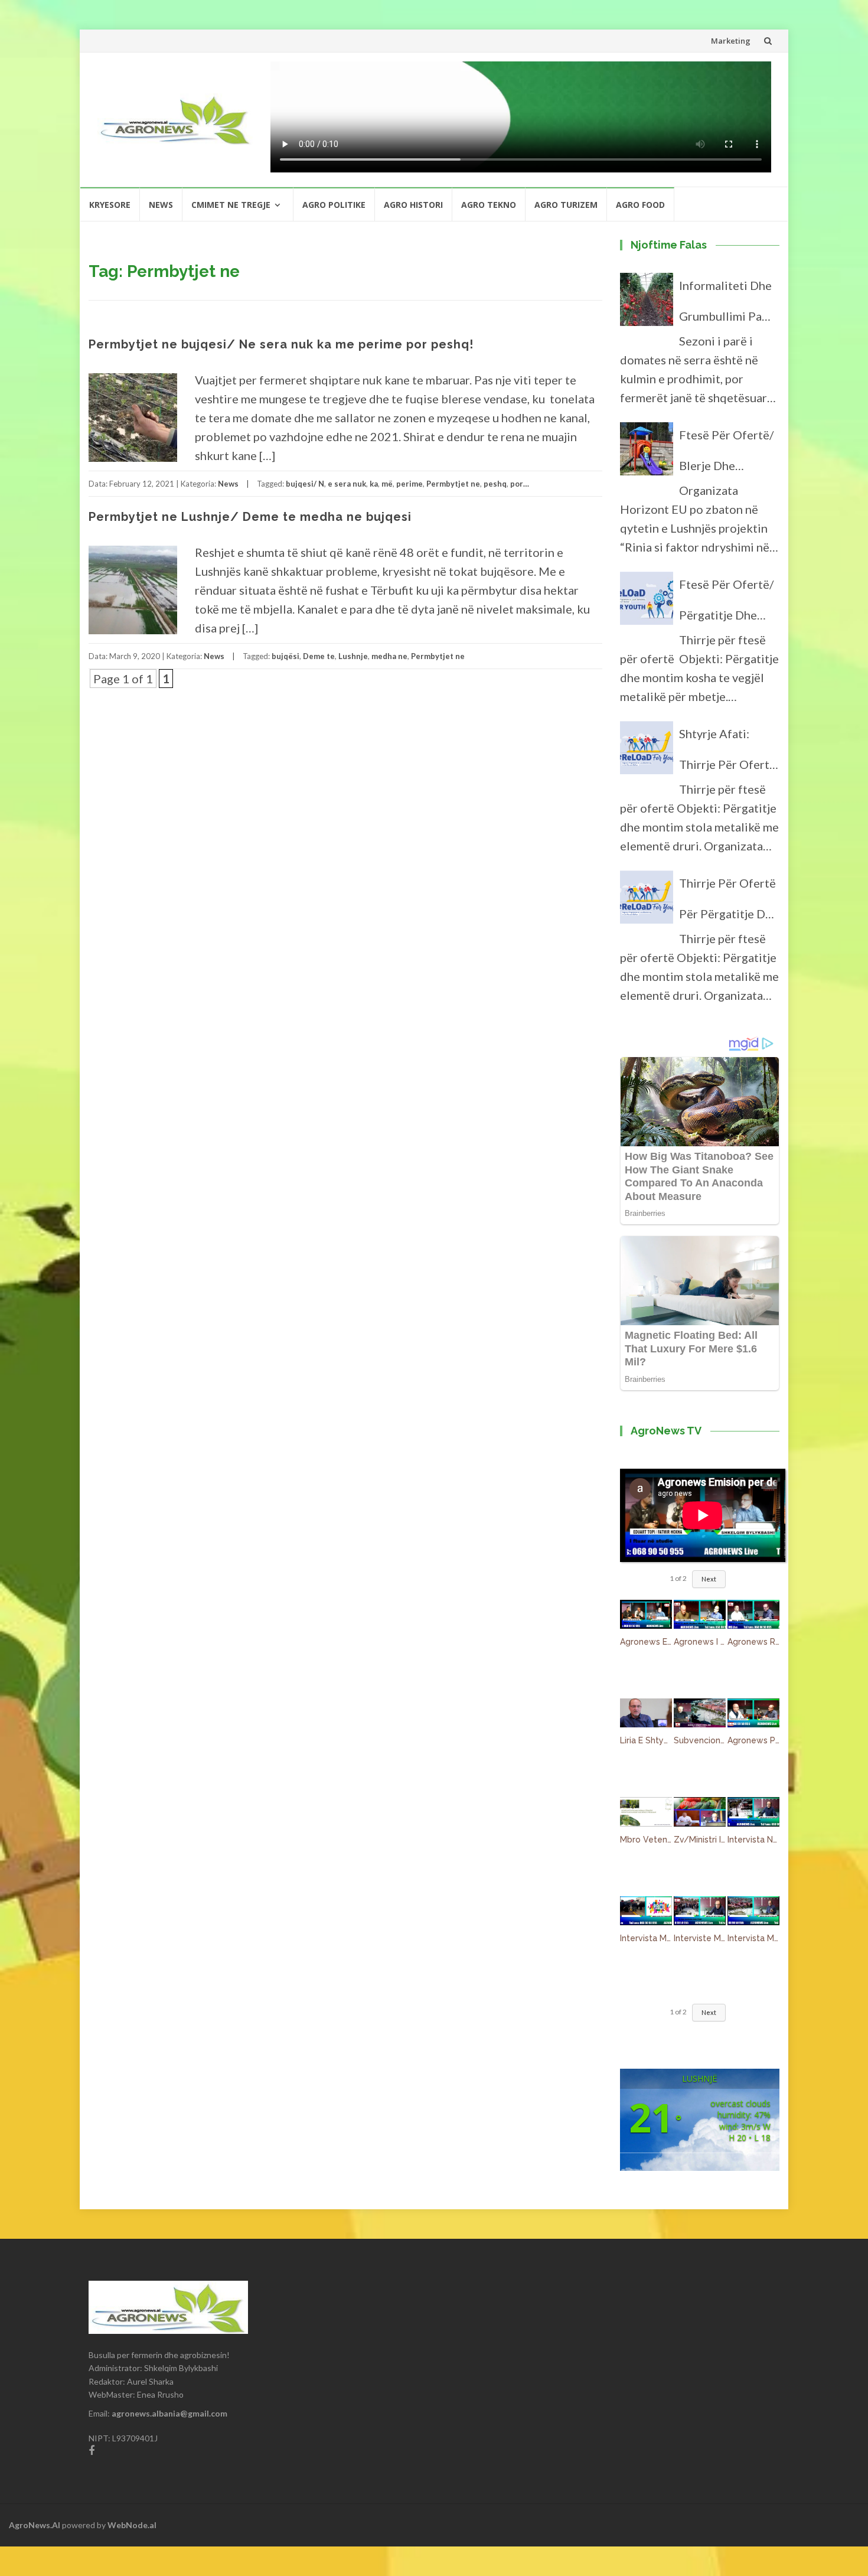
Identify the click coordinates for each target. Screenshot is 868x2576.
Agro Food (640, 205)
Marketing (731, 41)
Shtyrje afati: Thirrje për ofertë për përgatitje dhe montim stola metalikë (729, 753)
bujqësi (285, 656)
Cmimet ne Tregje (231, 205)
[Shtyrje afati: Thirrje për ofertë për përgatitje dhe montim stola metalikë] (647, 753)
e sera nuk (347, 484)
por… (520, 484)
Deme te (319, 656)
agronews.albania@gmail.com (169, 2413)
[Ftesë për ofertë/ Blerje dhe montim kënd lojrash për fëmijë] (647, 454)
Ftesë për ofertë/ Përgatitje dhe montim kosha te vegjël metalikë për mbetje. (726, 604)
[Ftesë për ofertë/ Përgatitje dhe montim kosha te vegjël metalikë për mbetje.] (647, 604)
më (387, 484)
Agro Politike (334, 205)
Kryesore (110, 205)
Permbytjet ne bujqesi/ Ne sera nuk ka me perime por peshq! (281, 344)
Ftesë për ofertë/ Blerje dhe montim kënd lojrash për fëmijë (728, 454)
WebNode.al (132, 2525)
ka (374, 484)
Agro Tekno (489, 205)
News (161, 205)
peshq (495, 484)
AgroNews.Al (35, 2525)
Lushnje (353, 656)
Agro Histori (413, 205)
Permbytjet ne (453, 484)
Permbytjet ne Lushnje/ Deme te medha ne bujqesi (250, 517)
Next (709, 1579)
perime (409, 484)
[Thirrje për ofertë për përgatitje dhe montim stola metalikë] (647, 902)
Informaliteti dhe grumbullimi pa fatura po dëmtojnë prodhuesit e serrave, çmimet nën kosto (725, 305)
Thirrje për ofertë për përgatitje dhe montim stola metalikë (729, 902)
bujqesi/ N (305, 484)
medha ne (389, 656)
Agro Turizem (566, 205)
